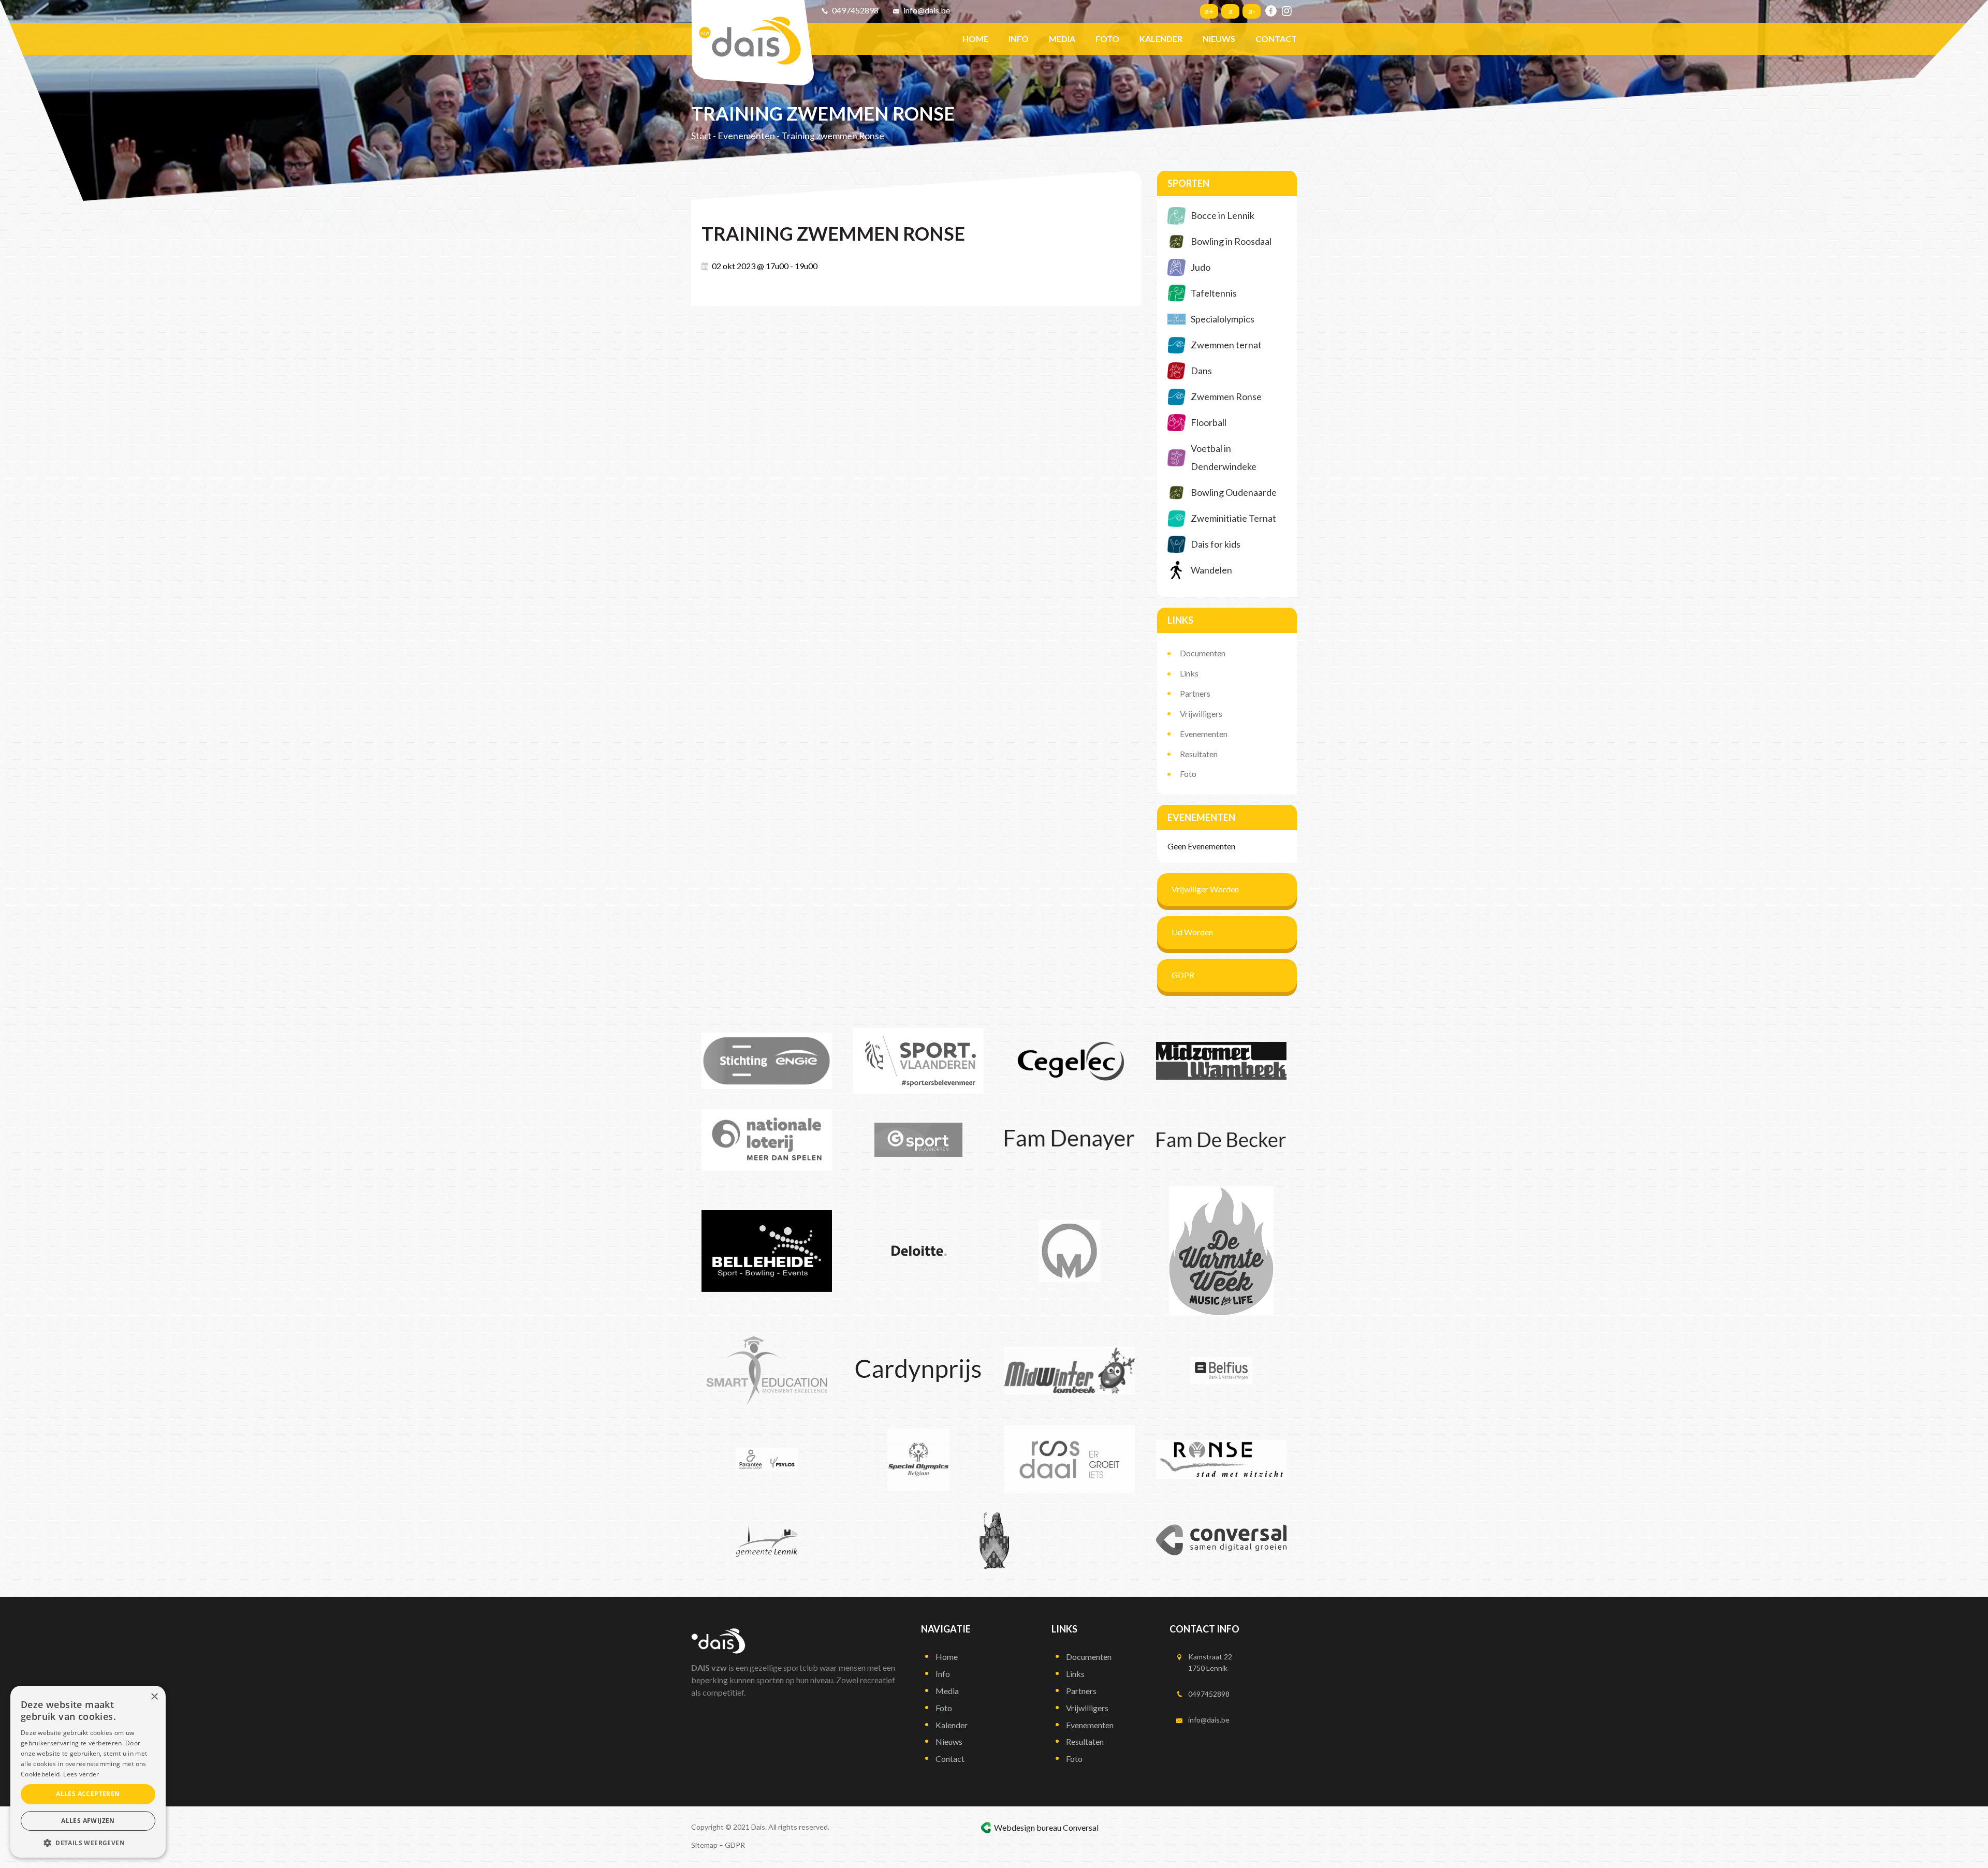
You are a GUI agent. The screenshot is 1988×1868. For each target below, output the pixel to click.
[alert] (88, 1772)
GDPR (1183, 975)
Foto (1188, 774)
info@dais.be (927, 10)
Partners (1195, 693)
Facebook (1271, 11)
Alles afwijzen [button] (88, 1821)
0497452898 (855, 10)
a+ (1209, 11)
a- (1252, 11)
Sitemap (704, 1845)
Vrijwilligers (1201, 714)
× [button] (154, 1697)
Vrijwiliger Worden (1205, 889)
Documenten (1203, 653)
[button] (88, 1842)
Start (701, 136)
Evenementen (746, 136)
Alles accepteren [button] (88, 1794)
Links (1189, 673)
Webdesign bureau (1028, 1827)
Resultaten (1199, 754)
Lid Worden (1192, 932)
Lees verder (81, 1774)
